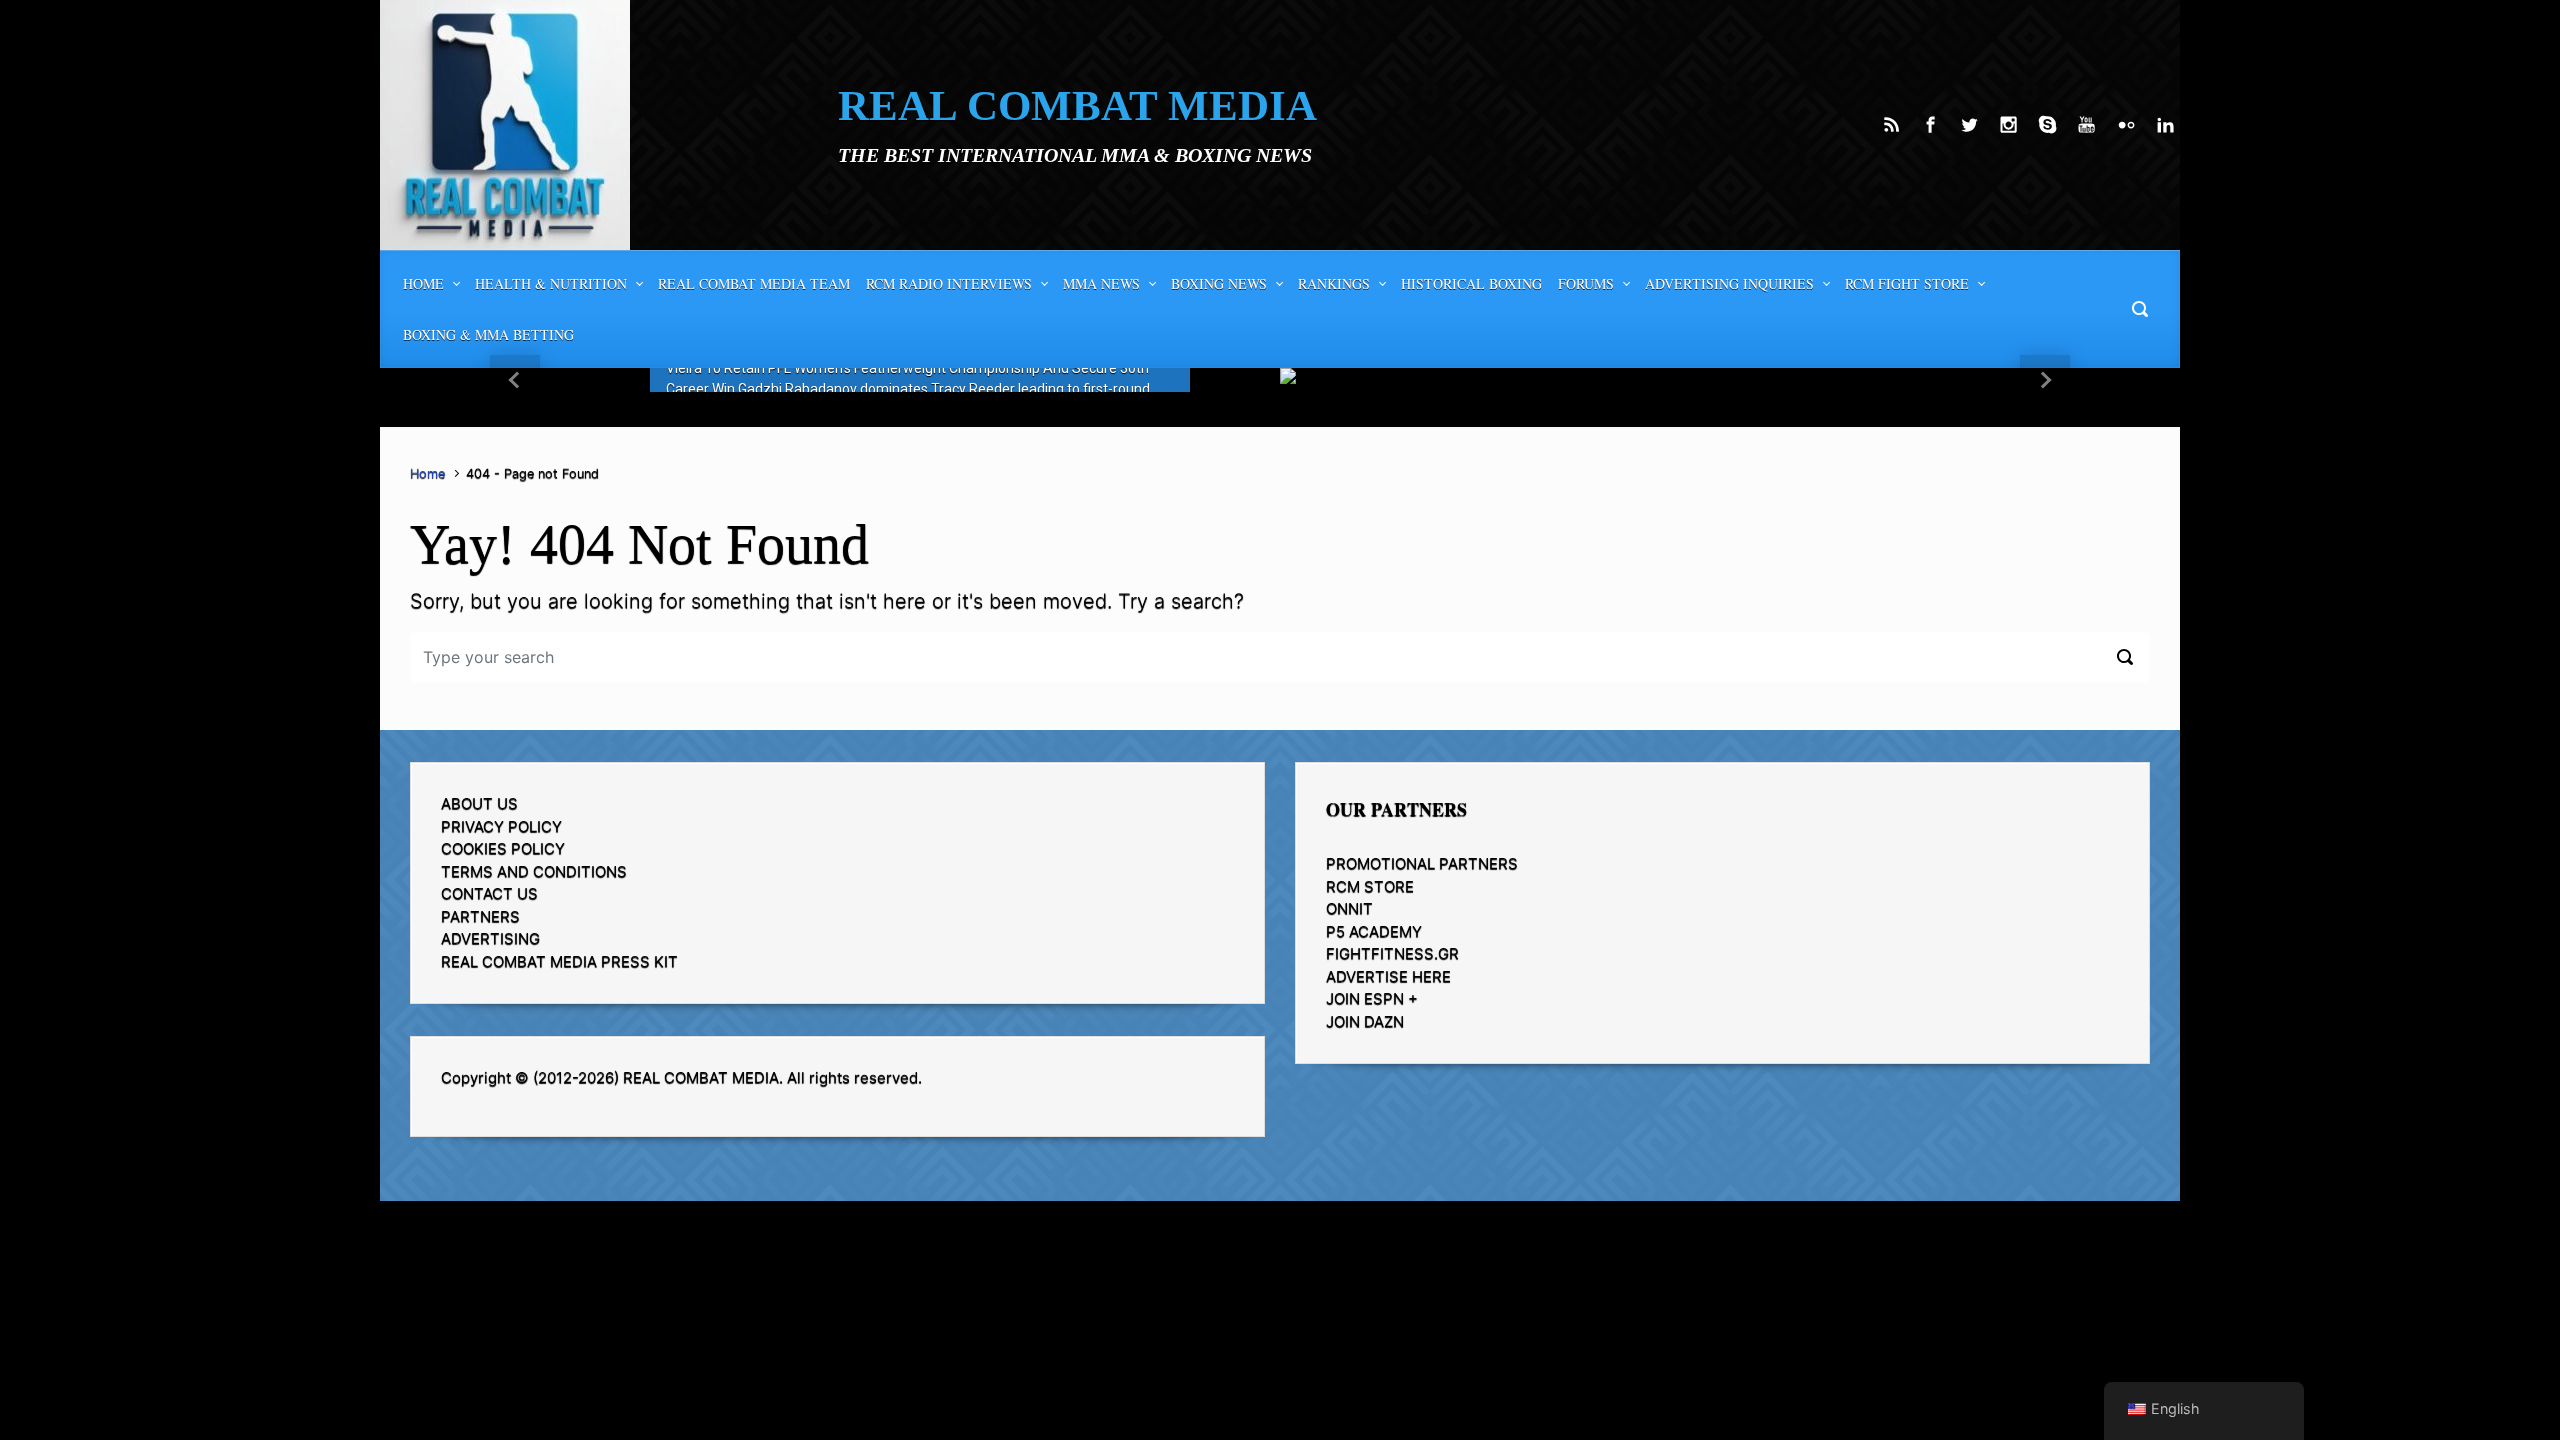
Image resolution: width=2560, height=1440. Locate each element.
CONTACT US (489, 893)
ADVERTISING (490, 938)
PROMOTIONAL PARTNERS (1422, 863)
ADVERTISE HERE (1388, 976)
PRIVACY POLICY (501, 826)
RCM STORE (1370, 886)
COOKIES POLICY (503, 848)
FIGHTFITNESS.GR (1392, 953)
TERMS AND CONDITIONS (534, 871)
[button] (515, 380)
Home (427, 473)
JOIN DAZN (1365, 1021)
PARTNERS (480, 916)
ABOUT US (479, 803)
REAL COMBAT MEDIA (1077, 105)
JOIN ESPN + (1372, 998)
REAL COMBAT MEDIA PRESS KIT (559, 961)
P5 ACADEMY (1374, 931)
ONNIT (1349, 908)
